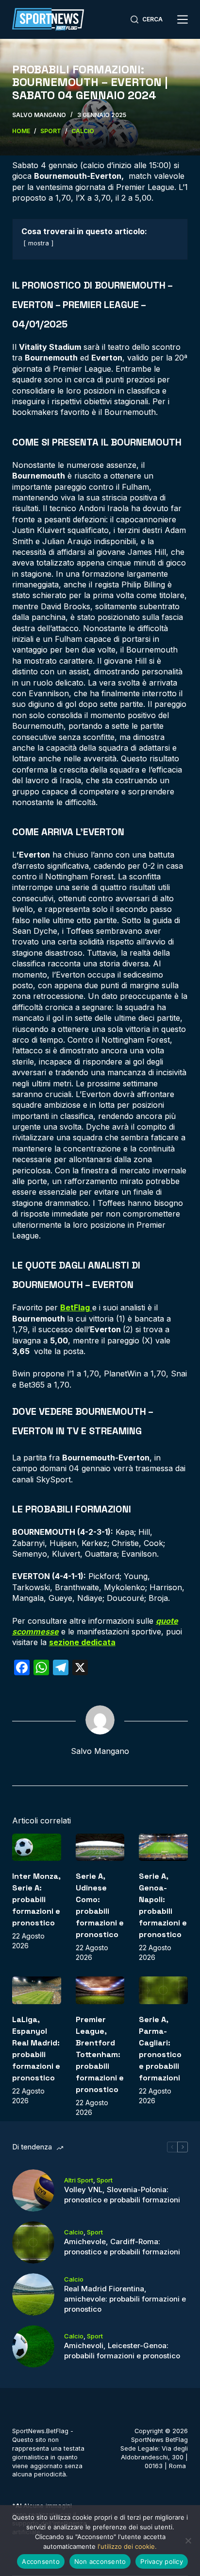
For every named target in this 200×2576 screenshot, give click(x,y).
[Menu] (183, 19)
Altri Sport (79, 2180)
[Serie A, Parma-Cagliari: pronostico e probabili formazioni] (163, 1990)
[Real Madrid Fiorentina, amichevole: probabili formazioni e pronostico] (33, 2294)
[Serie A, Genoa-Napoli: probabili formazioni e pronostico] (163, 1847)
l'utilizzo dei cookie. (127, 2546)
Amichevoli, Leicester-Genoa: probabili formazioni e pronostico (122, 2351)
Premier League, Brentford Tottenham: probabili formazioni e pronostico (100, 2054)
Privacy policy (162, 2561)
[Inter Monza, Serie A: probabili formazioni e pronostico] (37, 1847)
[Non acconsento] (188, 2541)
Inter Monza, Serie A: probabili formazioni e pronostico (36, 1899)
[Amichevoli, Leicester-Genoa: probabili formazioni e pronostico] (33, 2346)
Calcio (74, 2232)
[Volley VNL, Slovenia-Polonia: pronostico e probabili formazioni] (33, 2190)
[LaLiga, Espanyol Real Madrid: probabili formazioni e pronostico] (37, 1990)
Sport (105, 2180)
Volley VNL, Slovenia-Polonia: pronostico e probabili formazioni (122, 2195)
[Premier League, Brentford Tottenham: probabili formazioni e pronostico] (100, 1990)
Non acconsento (100, 2561)
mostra (39, 243)
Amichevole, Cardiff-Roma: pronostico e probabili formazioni (122, 2247)
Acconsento (41, 2561)
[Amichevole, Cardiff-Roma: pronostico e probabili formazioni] (33, 2242)
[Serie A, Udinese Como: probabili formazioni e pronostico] (100, 1847)
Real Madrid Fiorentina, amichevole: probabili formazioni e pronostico (125, 2299)
